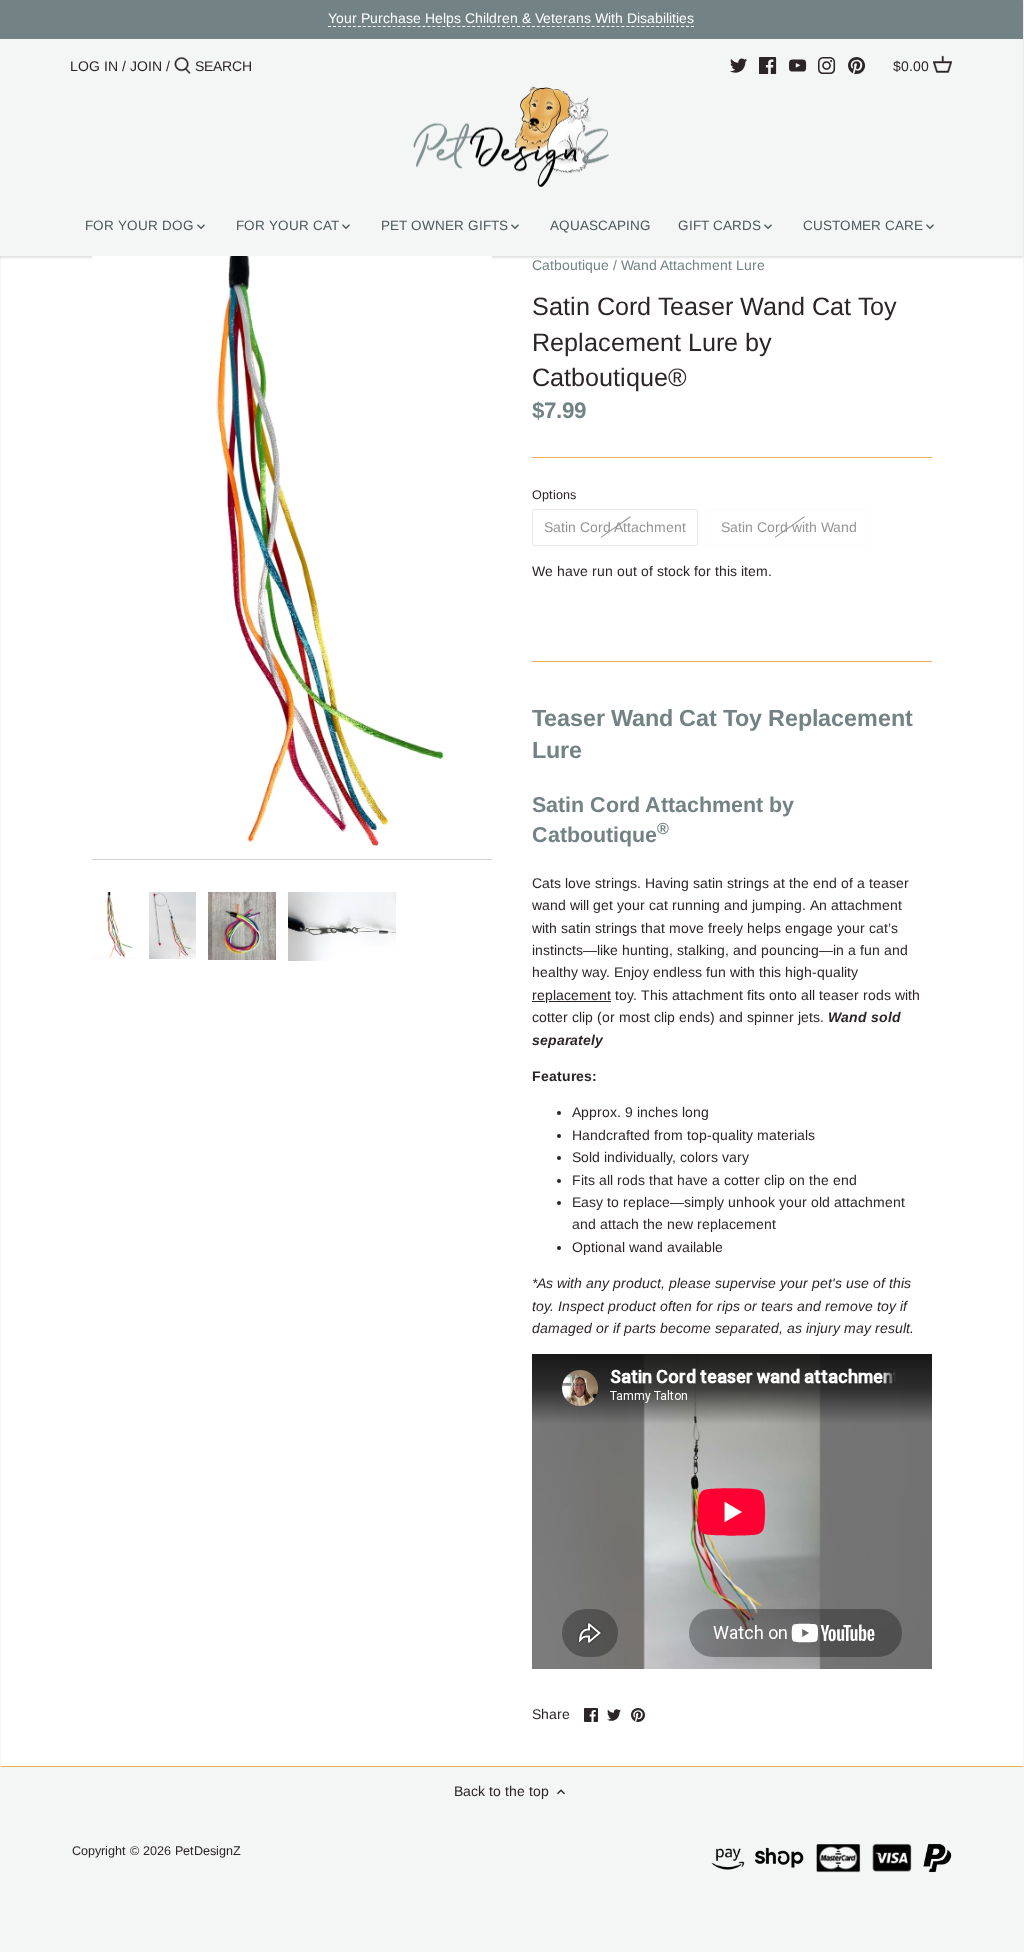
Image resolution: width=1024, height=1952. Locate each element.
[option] (115, 926)
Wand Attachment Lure (693, 265)
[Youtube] (797, 65)
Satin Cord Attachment (615, 527)
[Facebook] (767, 65)
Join (146, 66)
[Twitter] (738, 65)
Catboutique (570, 265)
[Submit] (182, 66)
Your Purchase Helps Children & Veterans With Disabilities (511, 18)
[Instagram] (826, 65)
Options (554, 495)
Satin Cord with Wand (789, 527)
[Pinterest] (856, 65)
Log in (94, 66)
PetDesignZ (208, 1851)
